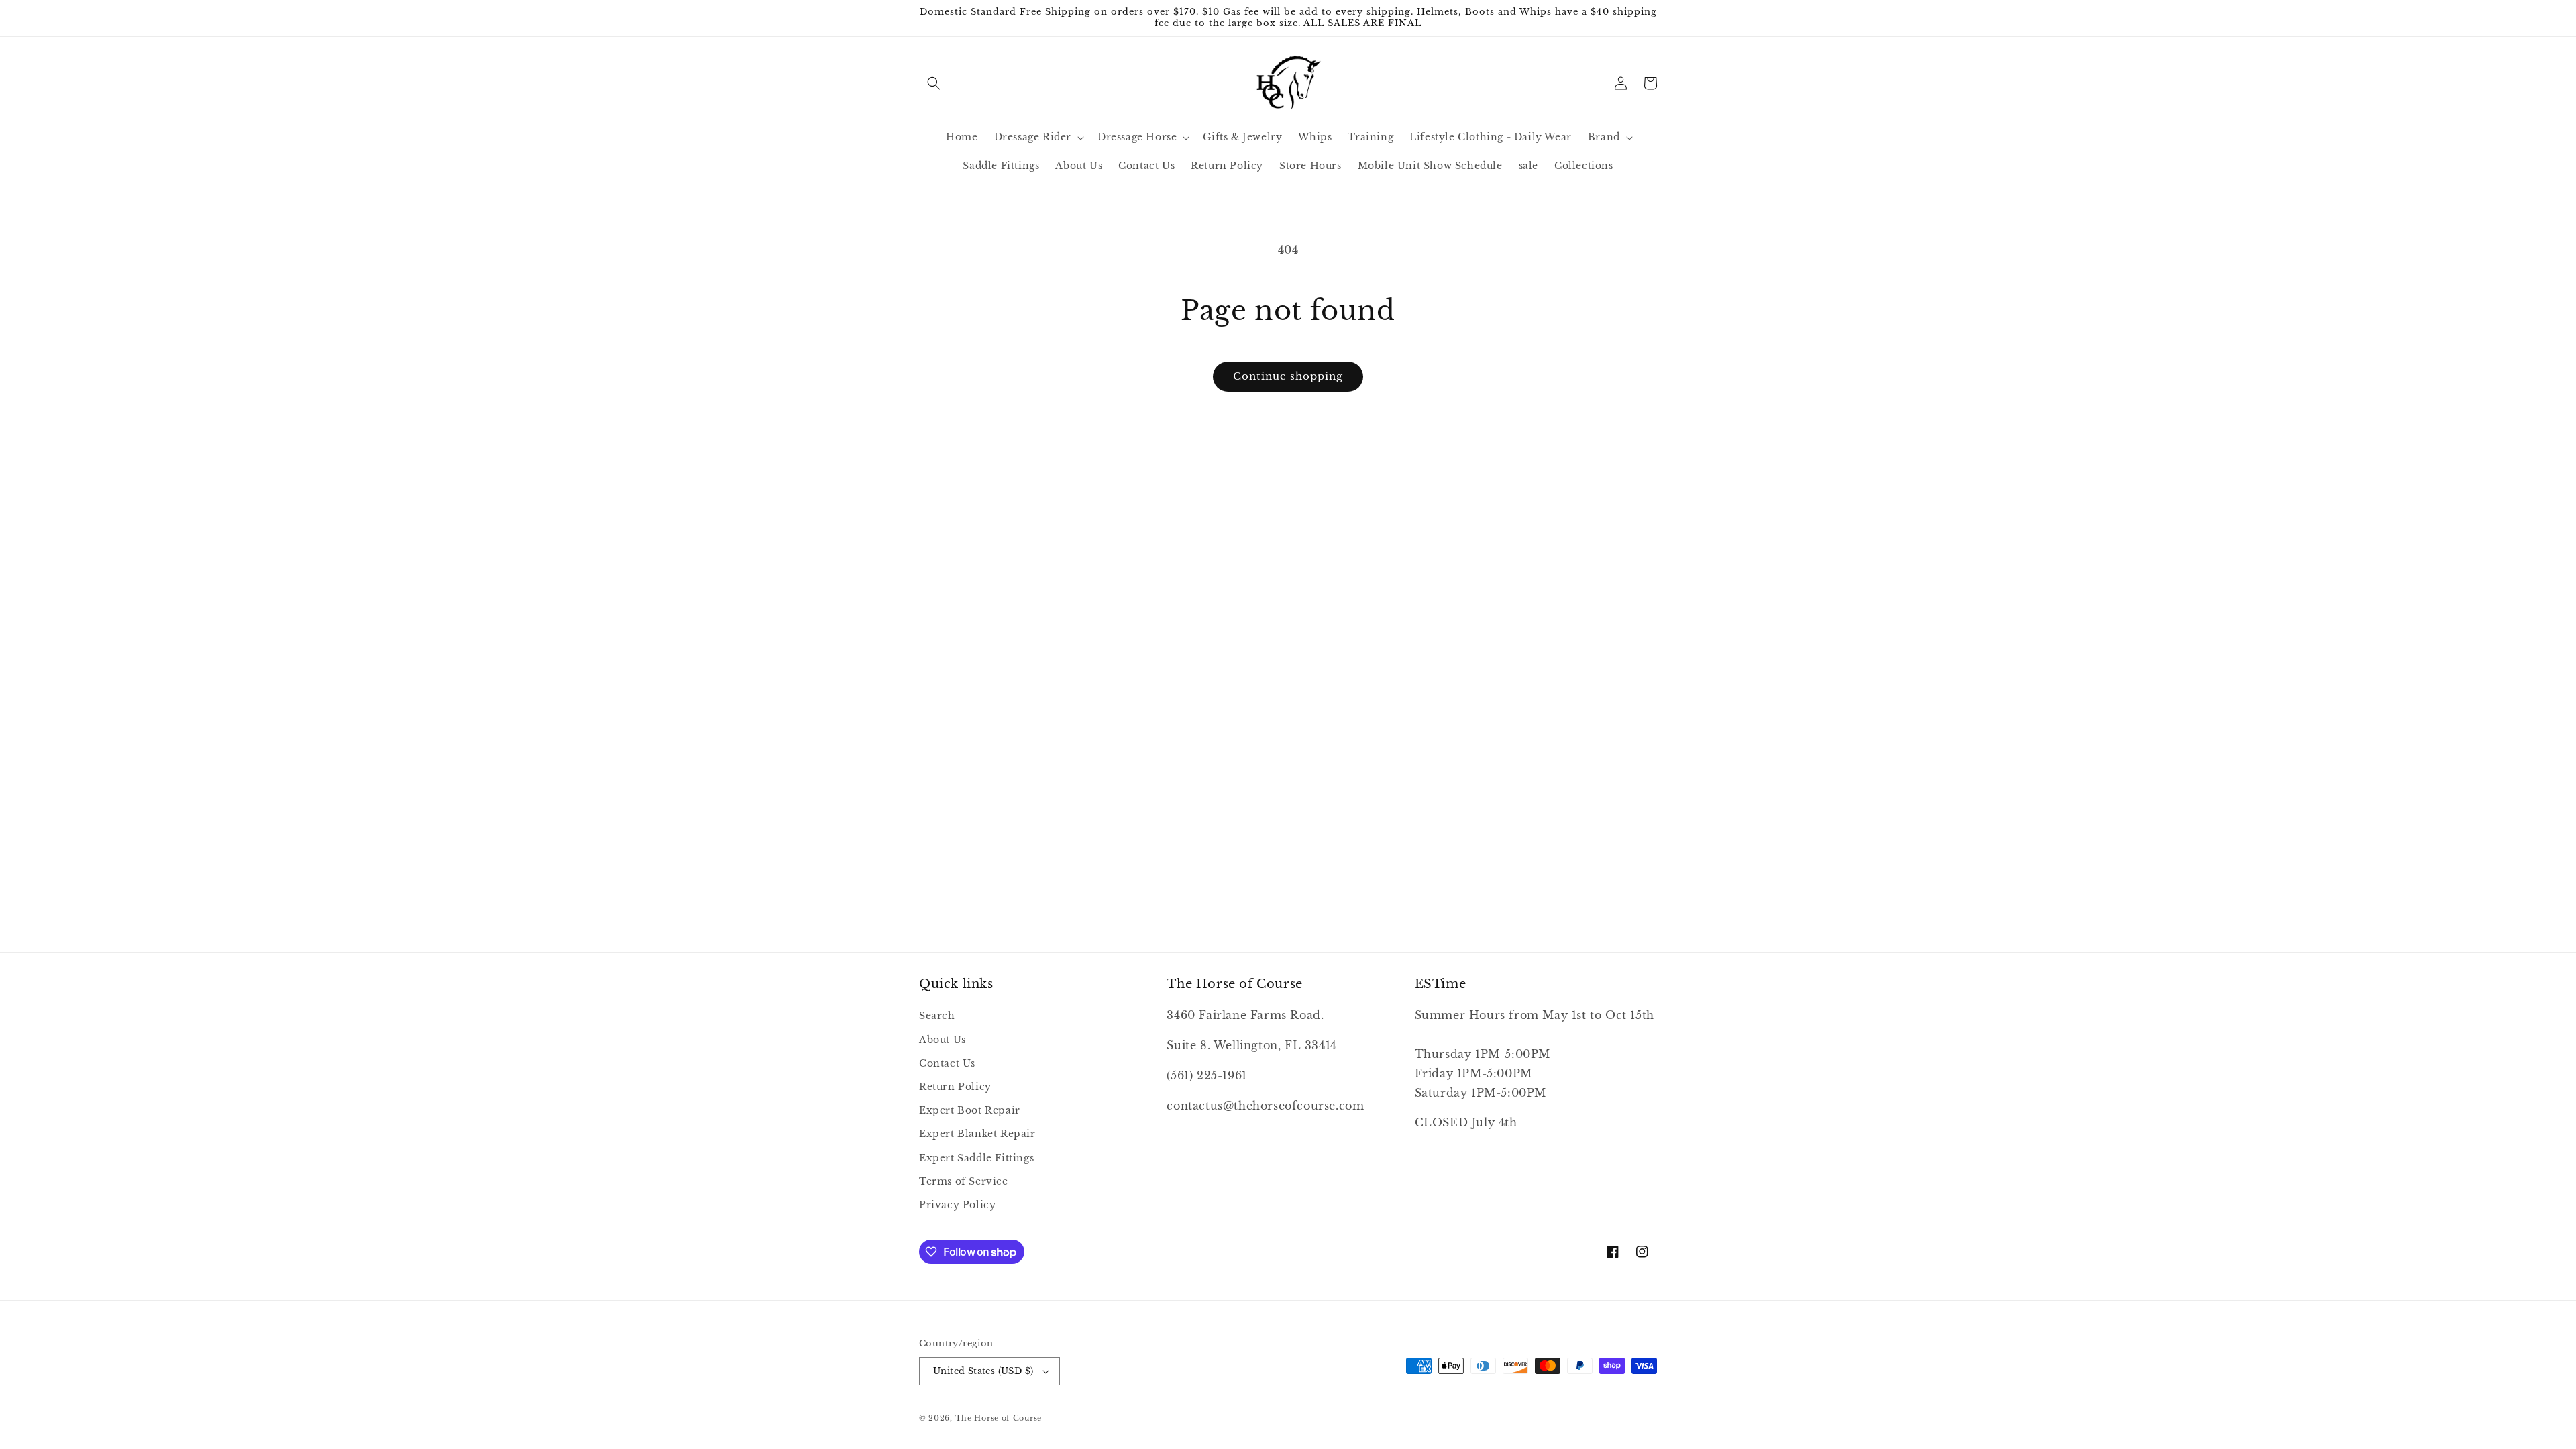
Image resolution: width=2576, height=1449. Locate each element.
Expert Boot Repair (970, 1110)
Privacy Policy (957, 1205)
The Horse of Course (999, 1418)
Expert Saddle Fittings (976, 1158)
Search (937, 1016)
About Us (943, 1040)
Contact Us (947, 1063)
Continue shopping (1288, 376)
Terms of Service (964, 1181)
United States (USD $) (983, 1371)
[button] (934, 83)
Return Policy (955, 1087)
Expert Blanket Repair (977, 1134)
